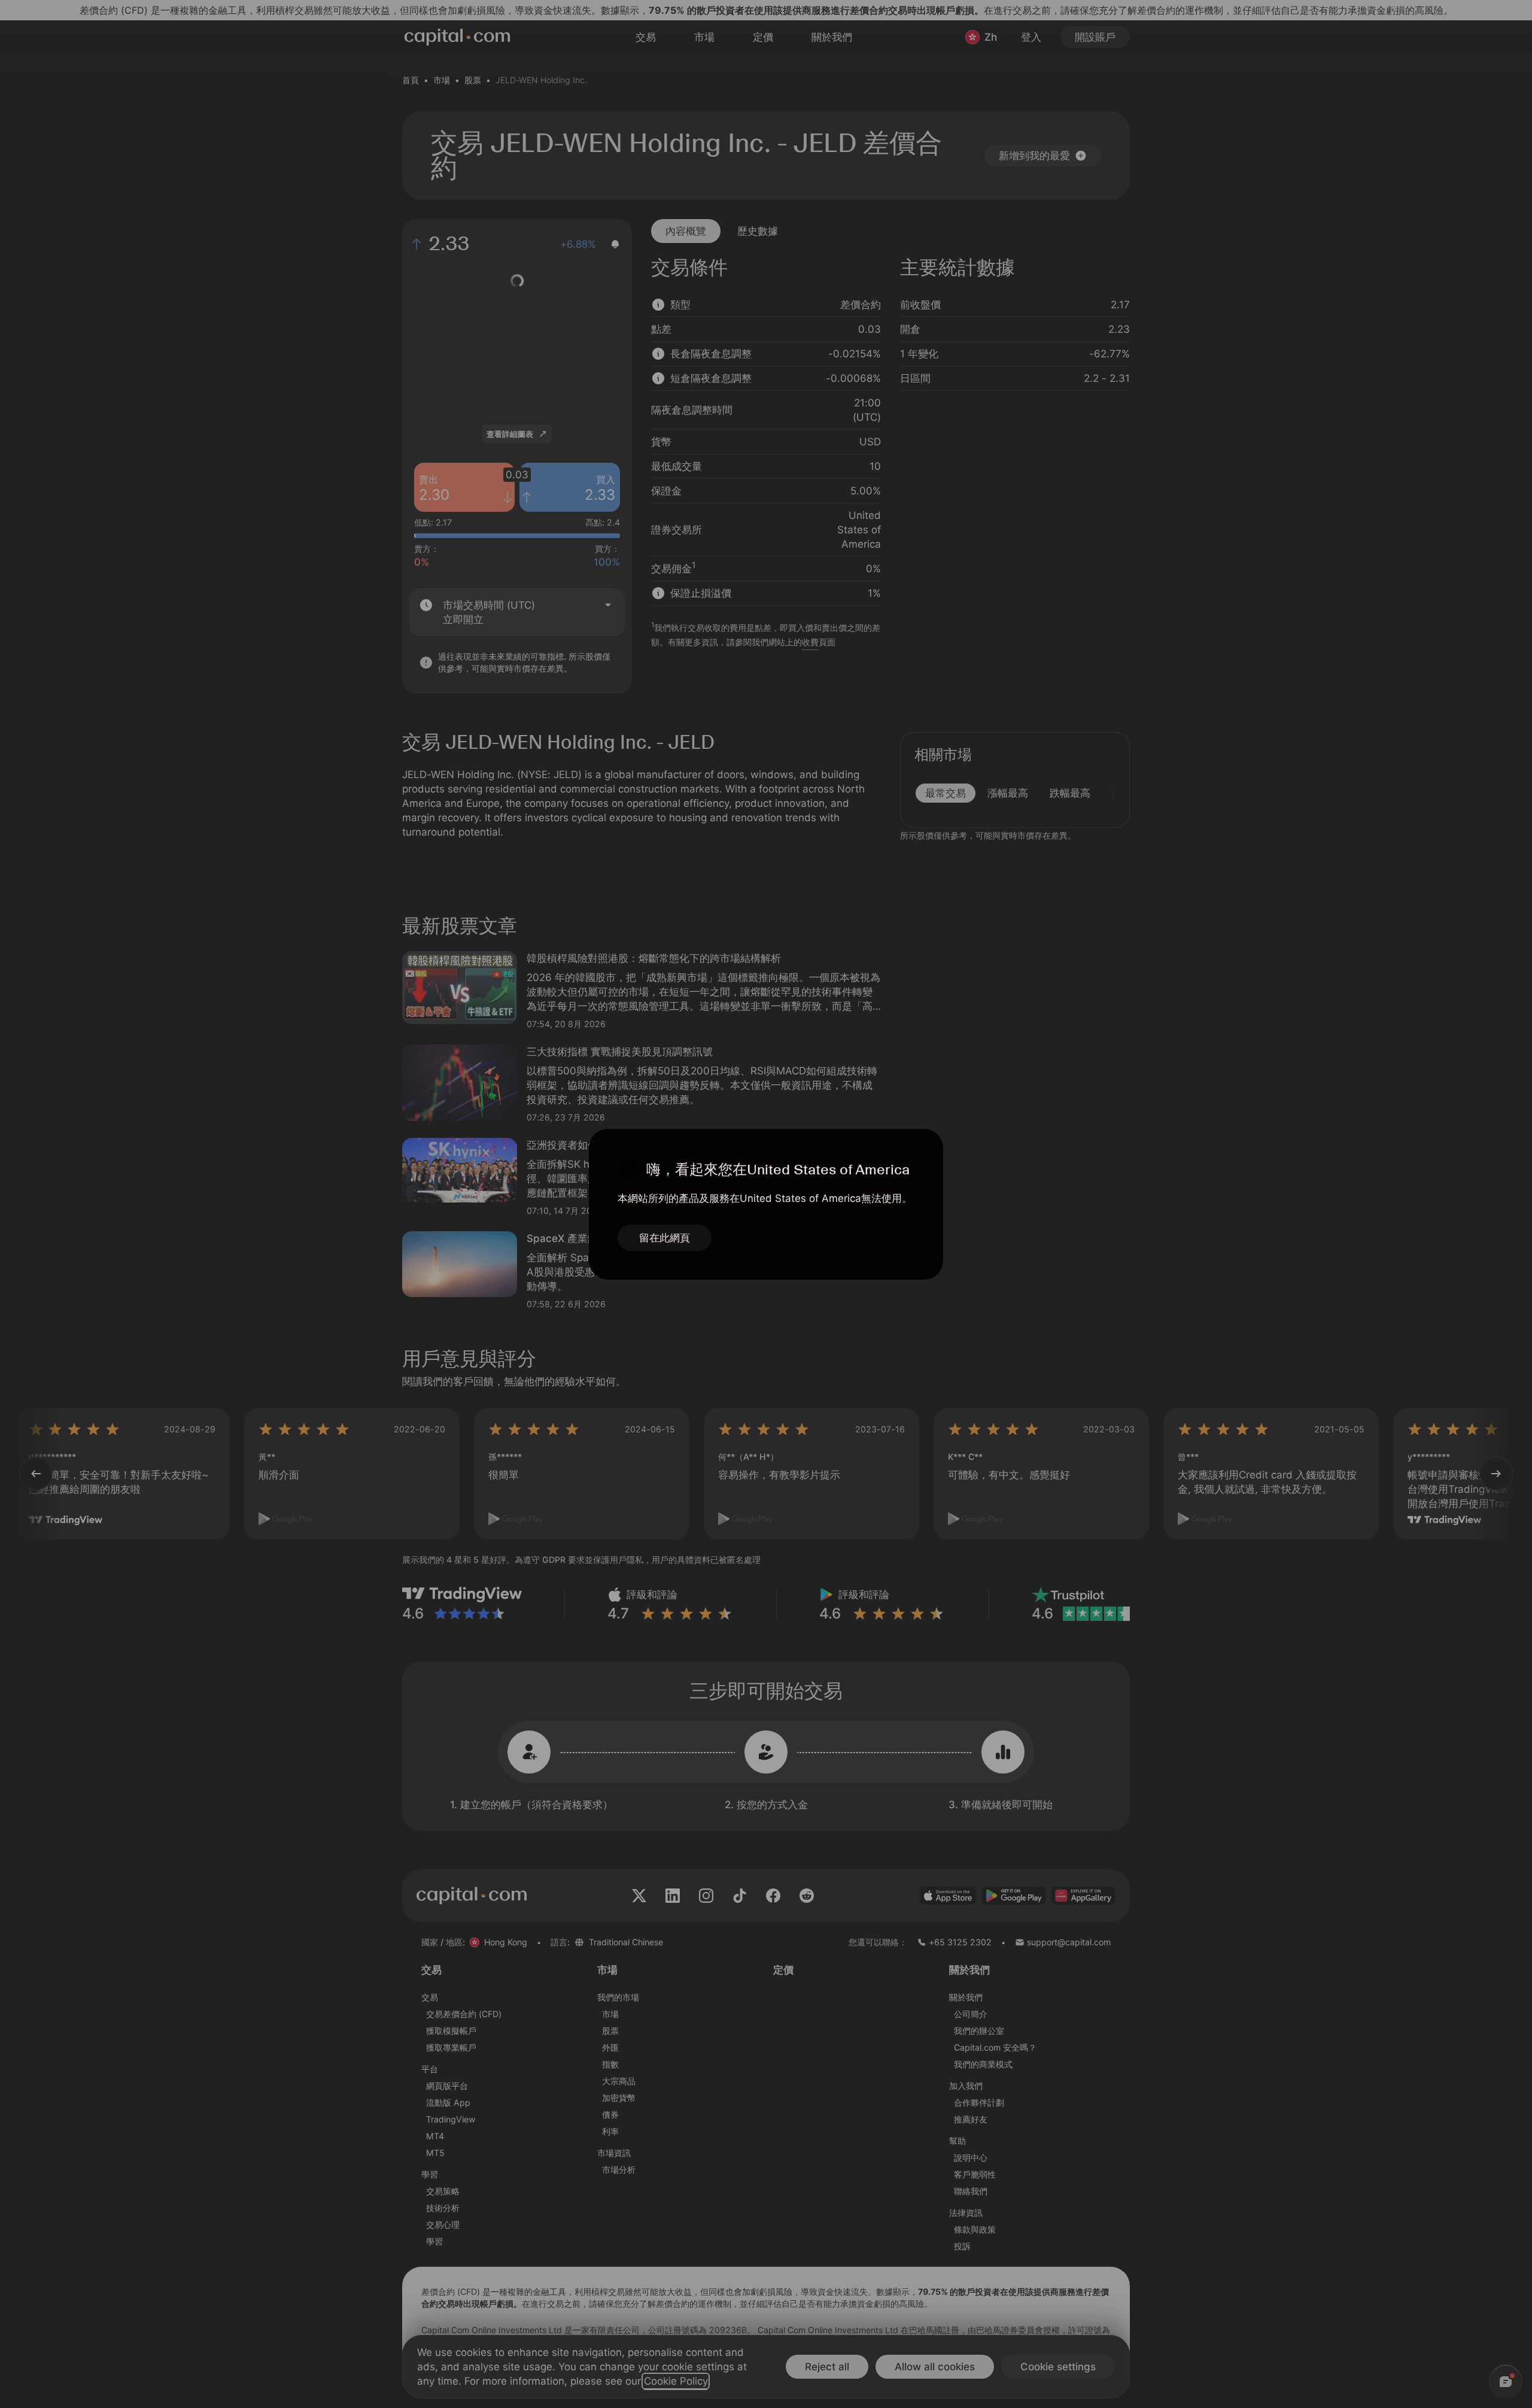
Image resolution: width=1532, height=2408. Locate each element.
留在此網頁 (665, 1238)
